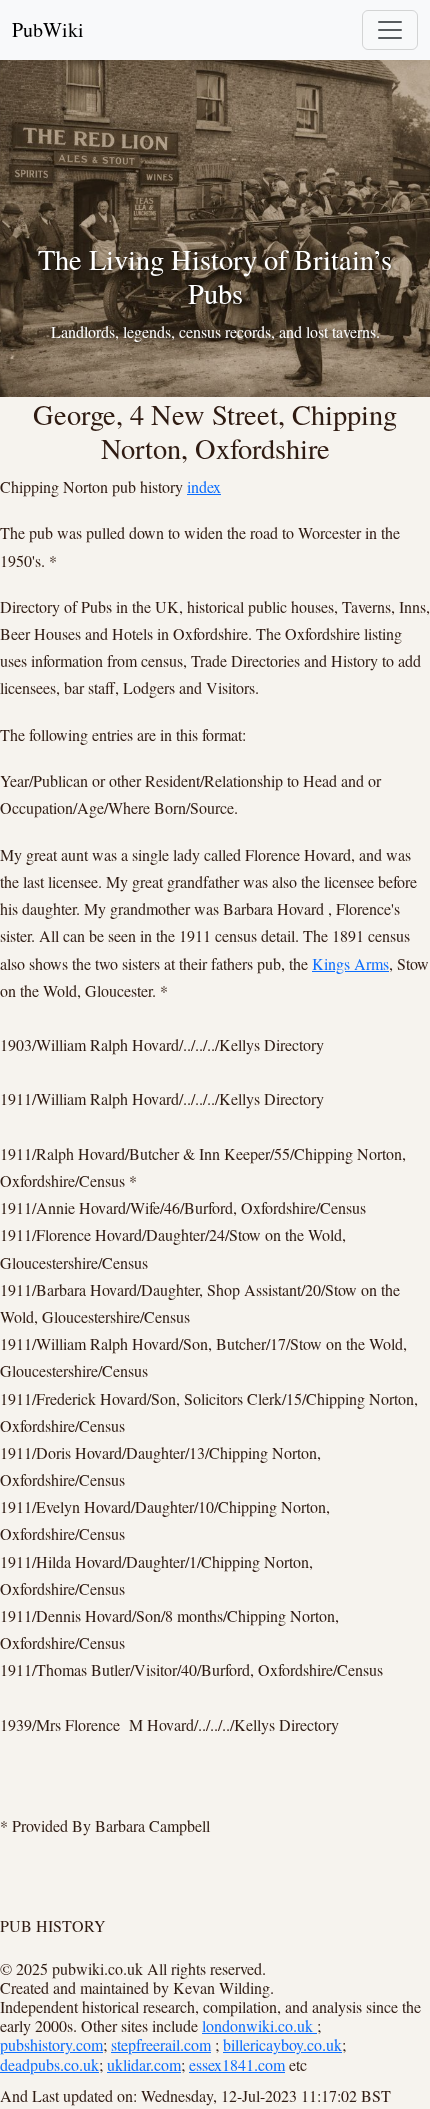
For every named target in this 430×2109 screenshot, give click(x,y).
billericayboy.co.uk (282, 2044)
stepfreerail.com (161, 2044)
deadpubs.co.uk (49, 2064)
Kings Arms (350, 963)
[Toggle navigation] (390, 30)
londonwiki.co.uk (259, 2025)
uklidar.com (144, 2064)
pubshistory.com (51, 2044)
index (204, 486)
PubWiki (48, 29)
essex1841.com (237, 2064)
